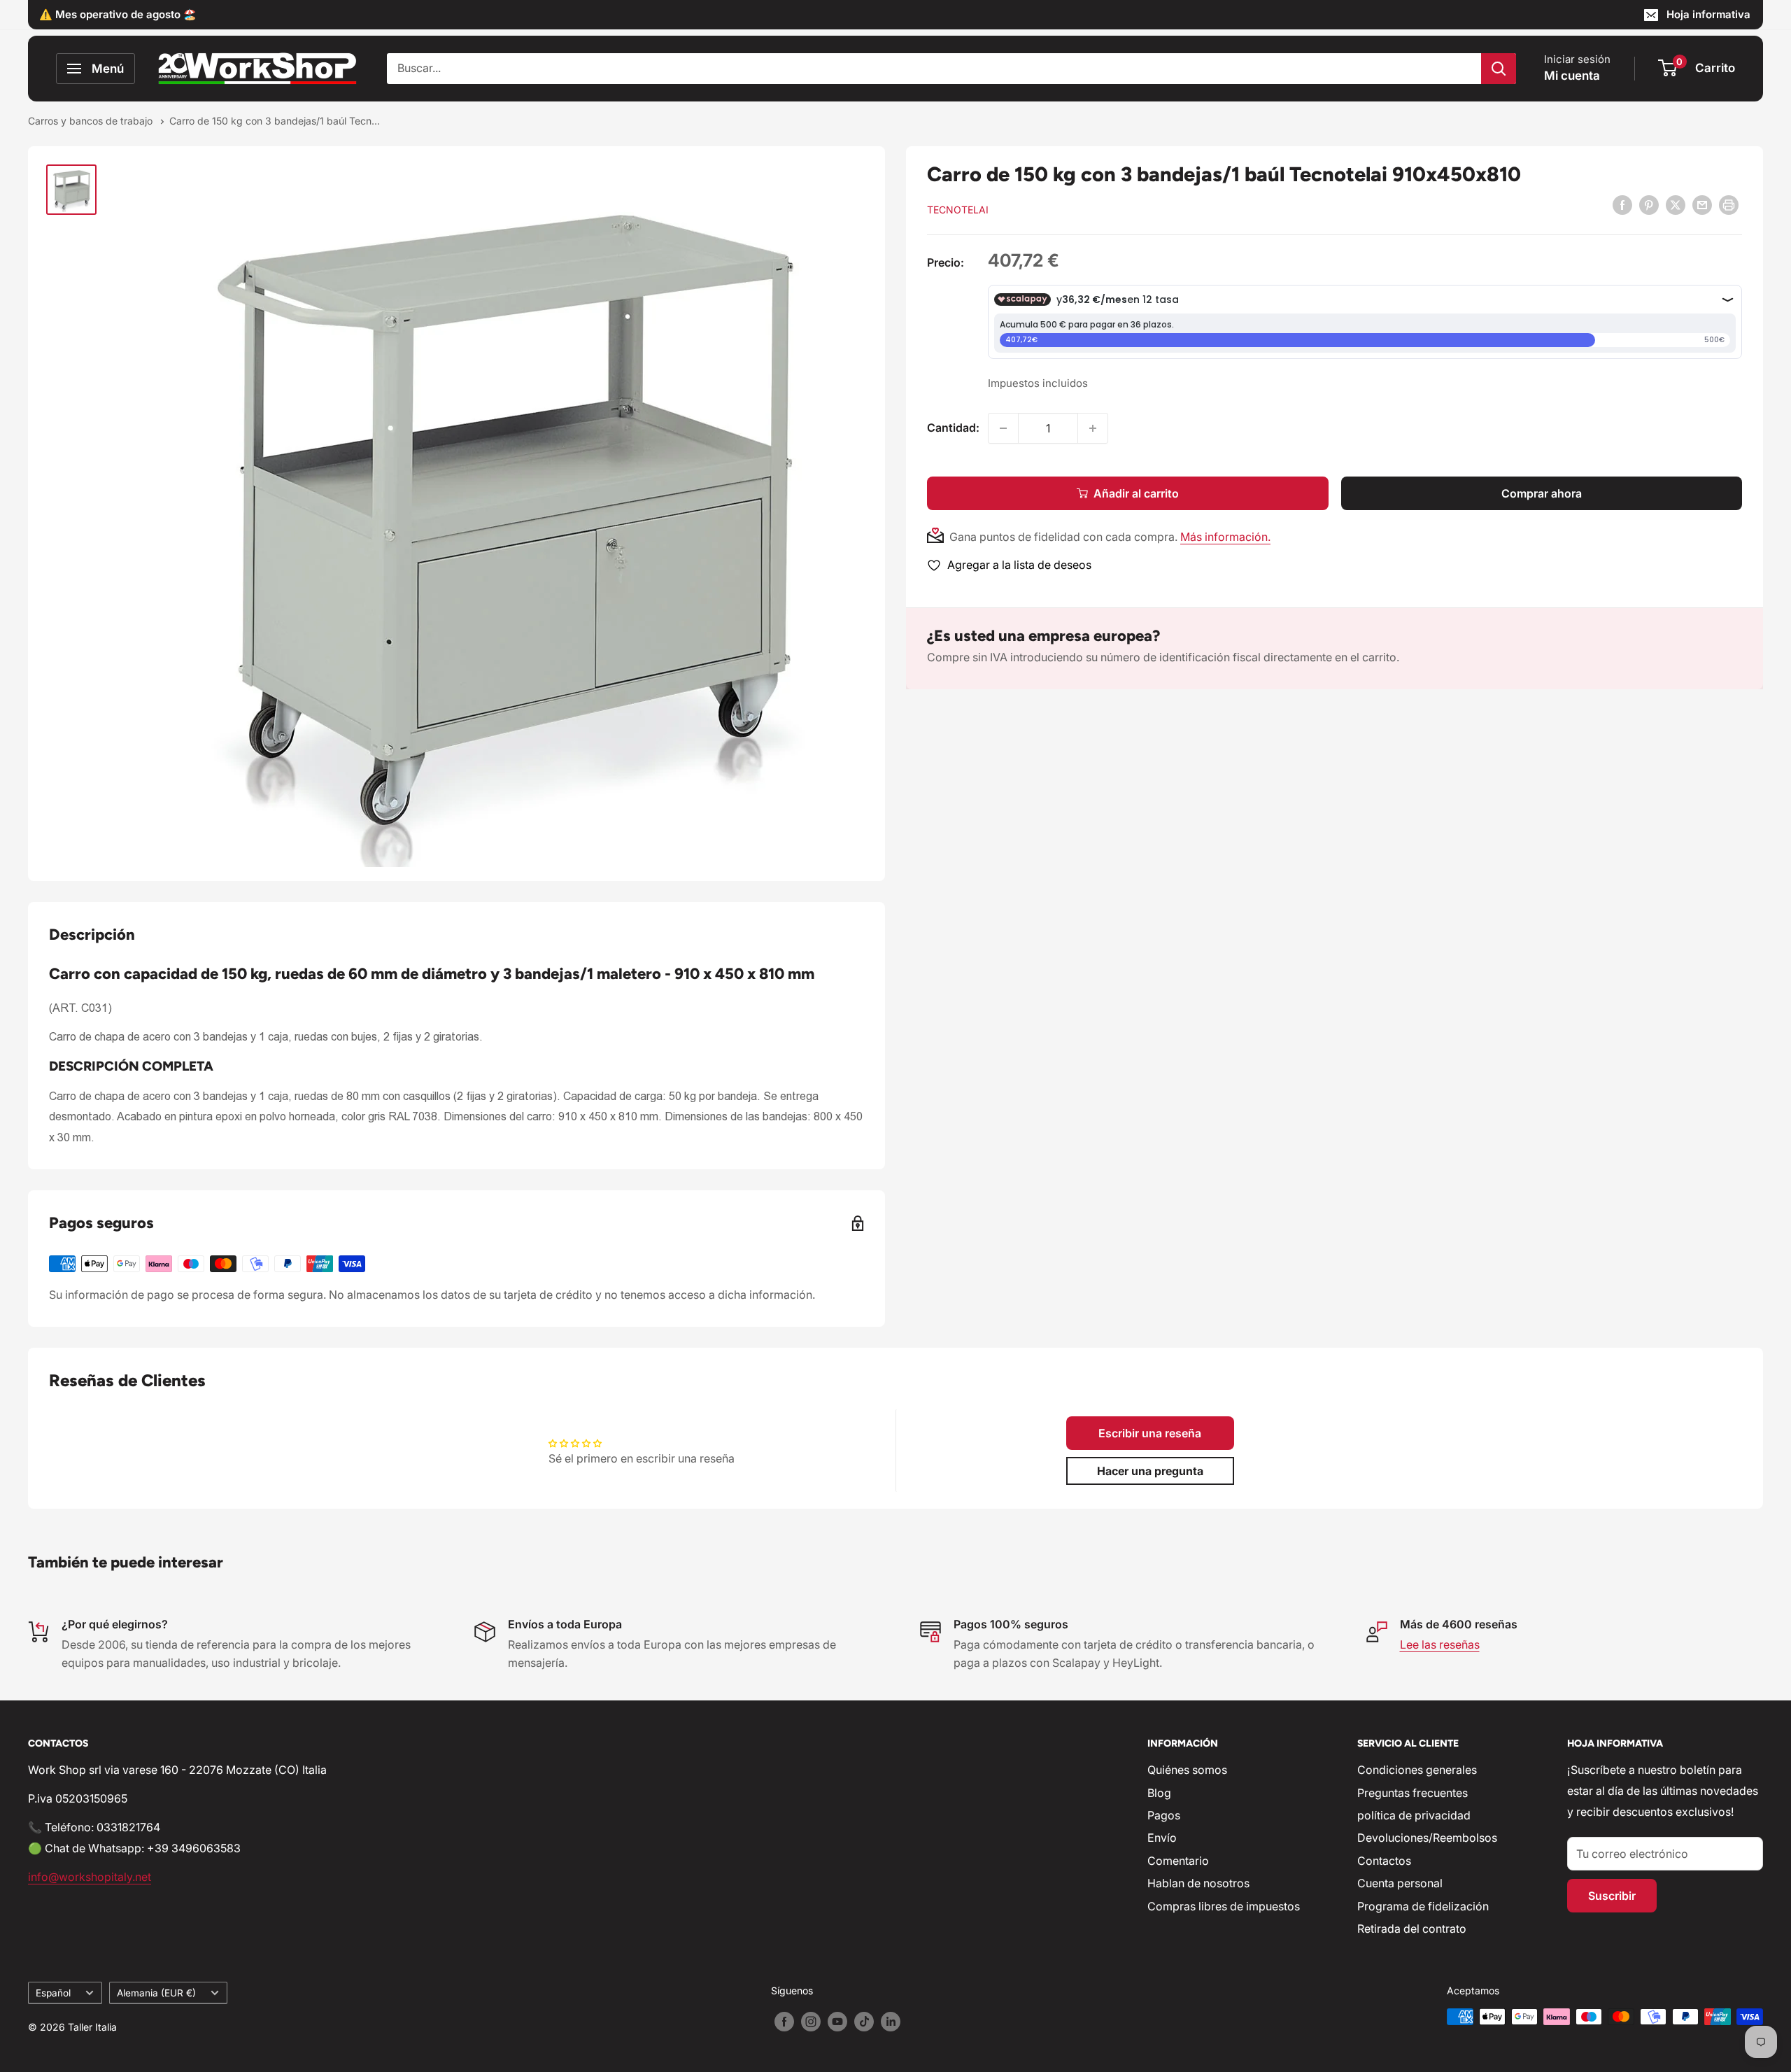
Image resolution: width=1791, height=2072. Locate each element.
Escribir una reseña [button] (1150, 1433)
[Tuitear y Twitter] (1676, 205)
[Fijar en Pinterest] (1649, 205)
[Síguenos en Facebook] (784, 2022)
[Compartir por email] (1702, 205)
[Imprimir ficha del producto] (1729, 205)
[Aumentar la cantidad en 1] (1093, 428)
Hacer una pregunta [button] (1150, 1471)
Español (53, 1993)
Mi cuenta (1572, 76)
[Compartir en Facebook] (1622, 205)
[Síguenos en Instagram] (811, 2022)
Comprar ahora (1542, 493)
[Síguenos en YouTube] (837, 2022)
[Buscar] (1499, 69)
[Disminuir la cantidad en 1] (1003, 428)
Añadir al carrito (1136, 493)
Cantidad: (953, 428)
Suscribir (1612, 1896)
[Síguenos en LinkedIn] (891, 2022)
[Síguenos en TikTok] (864, 2022)
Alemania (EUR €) (156, 1993)
